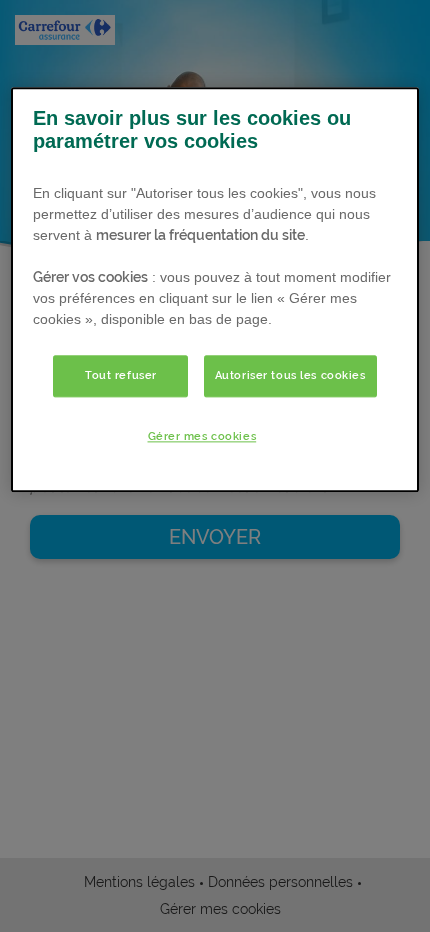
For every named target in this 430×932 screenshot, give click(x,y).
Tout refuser (121, 375)
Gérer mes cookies (202, 436)
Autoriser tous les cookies (290, 375)
